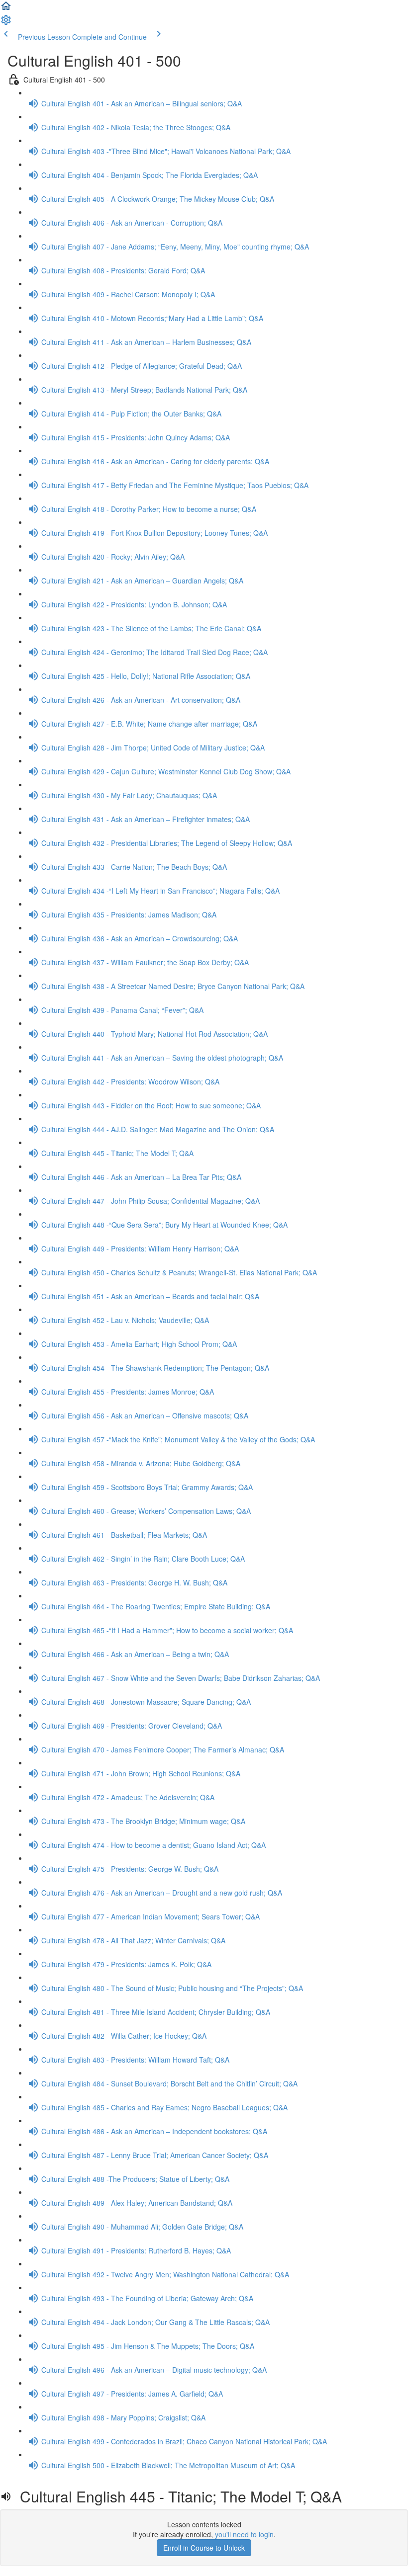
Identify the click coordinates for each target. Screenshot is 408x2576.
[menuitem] (6, 23)
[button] (6, 9)
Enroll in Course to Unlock (204, 2548)
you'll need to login (244, 2534)
